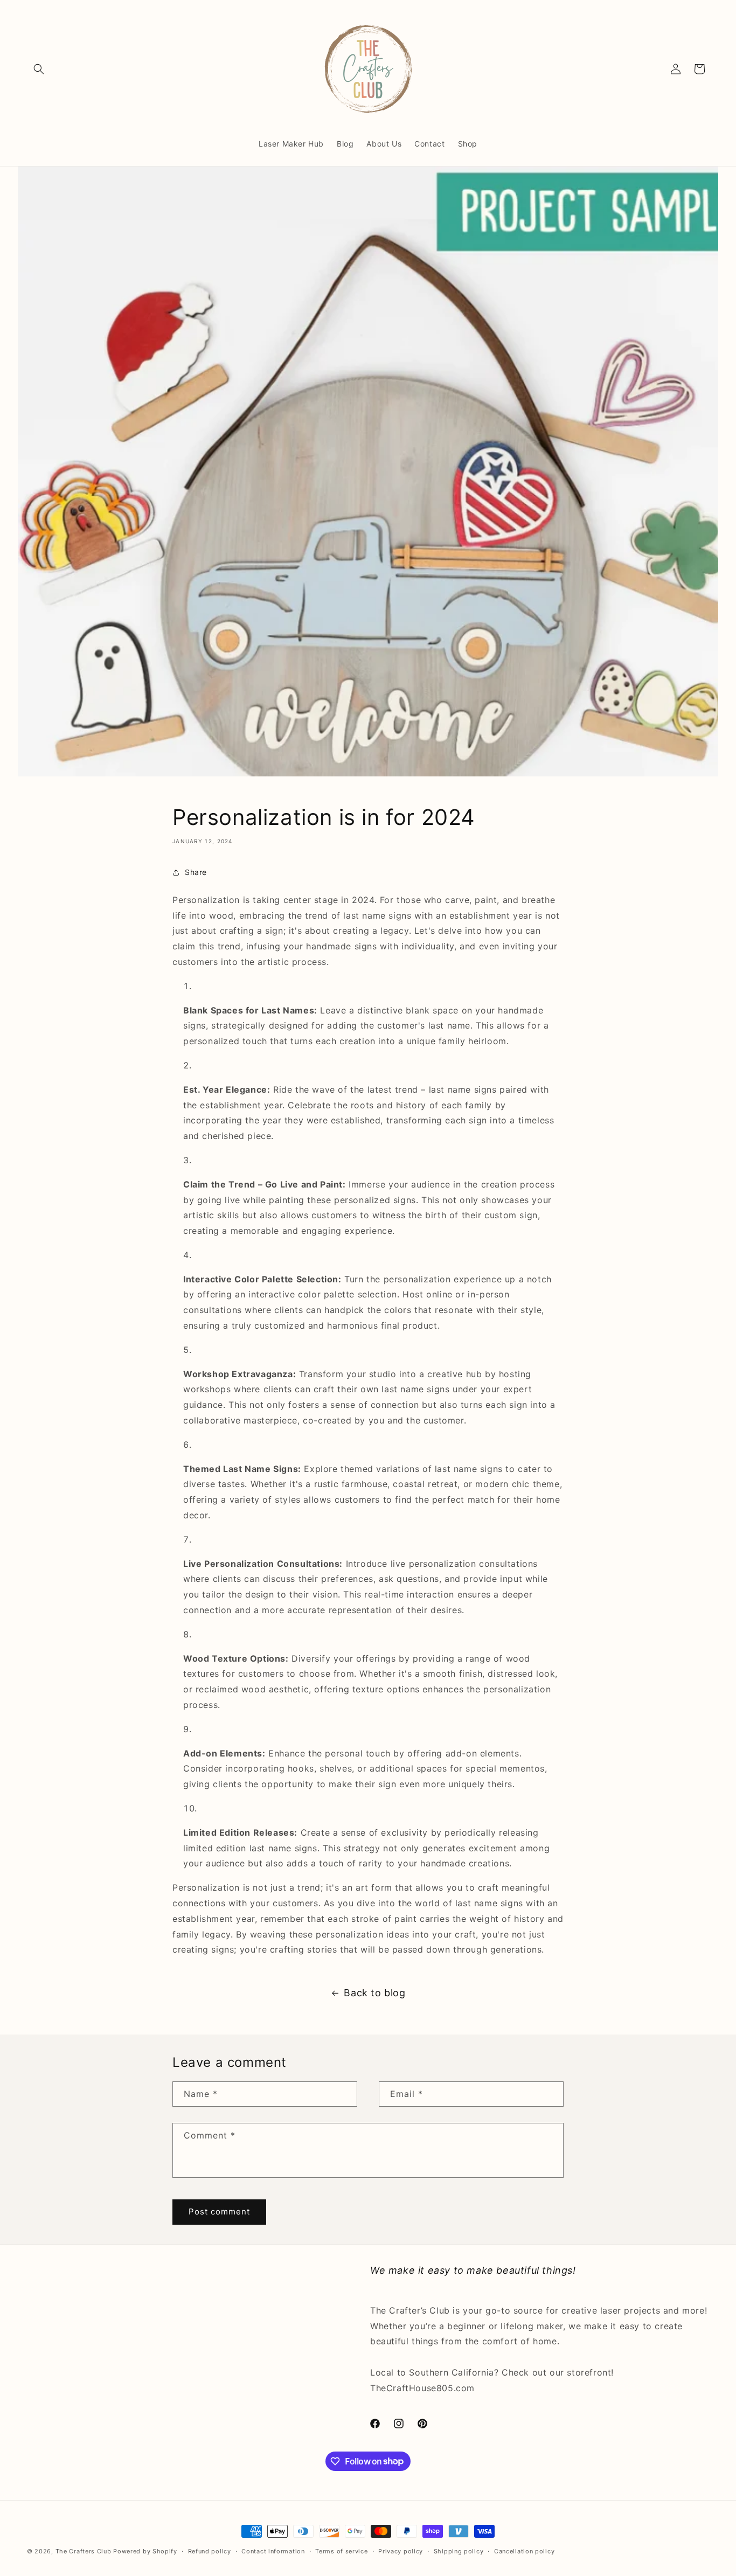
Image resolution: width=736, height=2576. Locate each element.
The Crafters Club (84, 2551)
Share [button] (196, 872)
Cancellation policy (524, 2551)
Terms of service (341, 2551)
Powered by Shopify (145, 2551)
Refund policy (210, 2551)
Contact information (273, 2551)
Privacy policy (401, 2551)
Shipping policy (459, 2551)
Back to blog (374, 1993)
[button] (39, 69)
